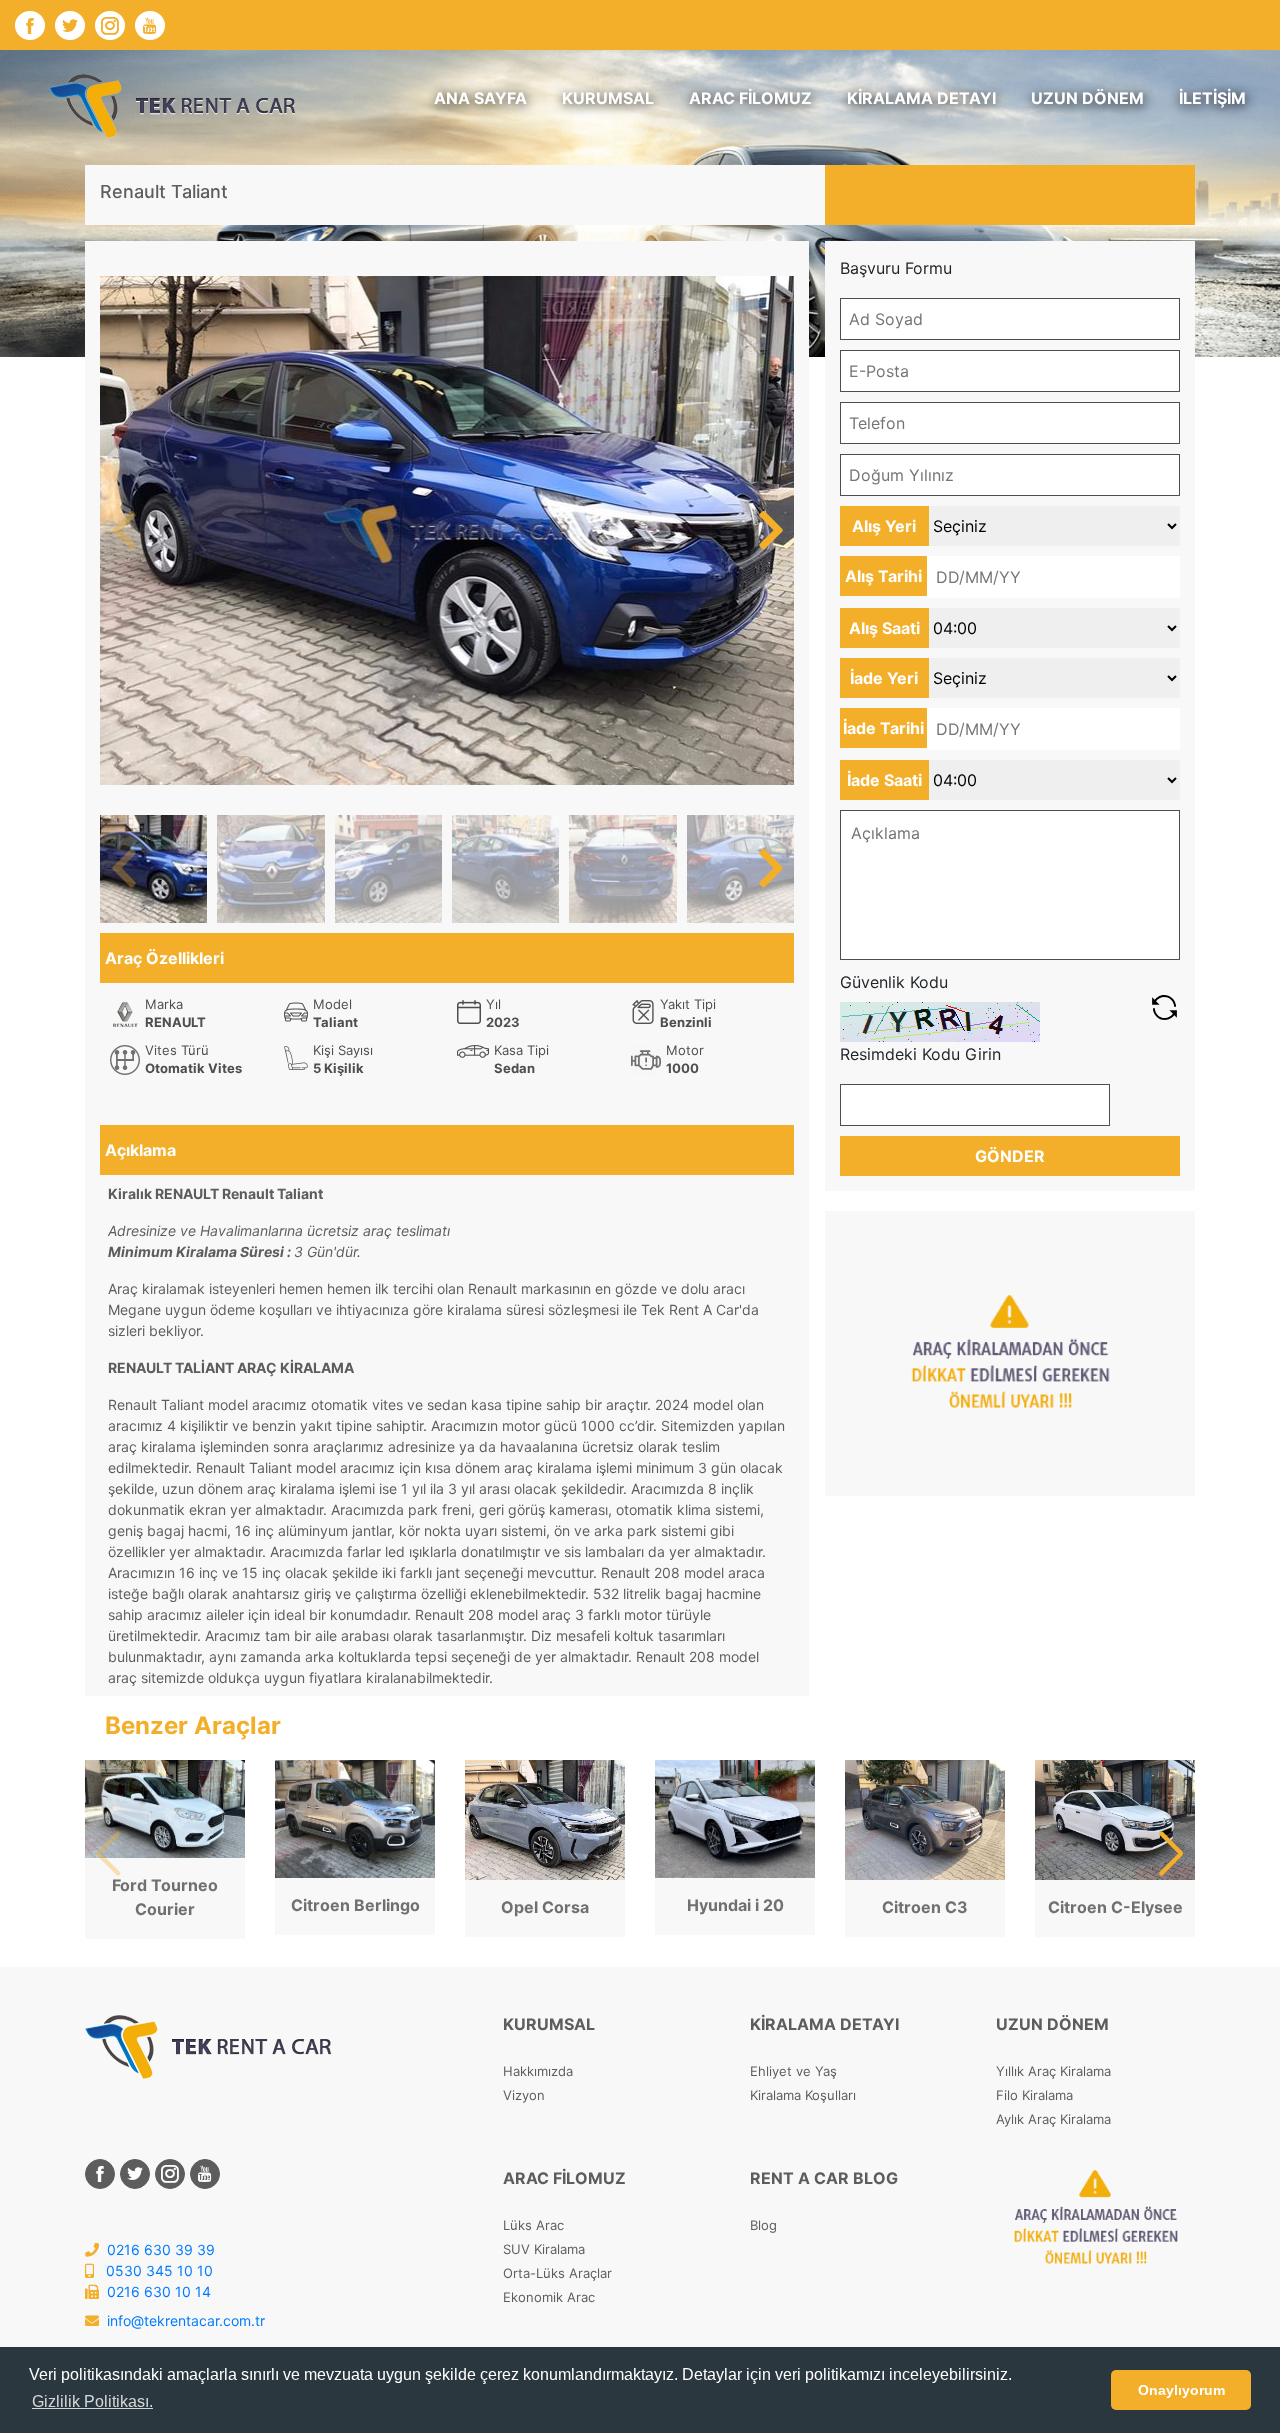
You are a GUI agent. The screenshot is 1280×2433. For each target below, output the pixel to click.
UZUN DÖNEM (1087, 98)
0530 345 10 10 (157, 2270)
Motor (685, 1050)
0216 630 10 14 (157, 2291)
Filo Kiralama (1034, 2095)
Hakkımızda (538, 2071)
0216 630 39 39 (159, 2249)
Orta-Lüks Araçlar (557, 2273)
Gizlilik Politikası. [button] (92, 2401)
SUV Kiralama (544, 2249)
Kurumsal (608, 98)
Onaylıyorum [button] (1181, 2390)
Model (332, 1004)
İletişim (1212, 98)
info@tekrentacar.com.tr (186, 2320)
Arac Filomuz (750, 98)
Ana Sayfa (480, 98)
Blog (763, 2225)
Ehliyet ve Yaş (793, 2071)
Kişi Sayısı (343, 1050)
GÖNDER (1010, 1156)
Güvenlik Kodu (894, 982)
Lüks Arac (533, 2225)
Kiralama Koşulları (803, 2095)
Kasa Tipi (521, 1050)
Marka (164, 1004)
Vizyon (524, 2095)
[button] (770, 531)
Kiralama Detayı (921, 98)
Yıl (493, 1004)
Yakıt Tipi (688, 1004)
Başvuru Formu (896, 268)
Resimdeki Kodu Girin (920, 1054)
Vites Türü (177, 1050)
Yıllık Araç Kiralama (1053, 2071)
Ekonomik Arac (549, 2297)
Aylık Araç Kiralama (1053, 2119)
